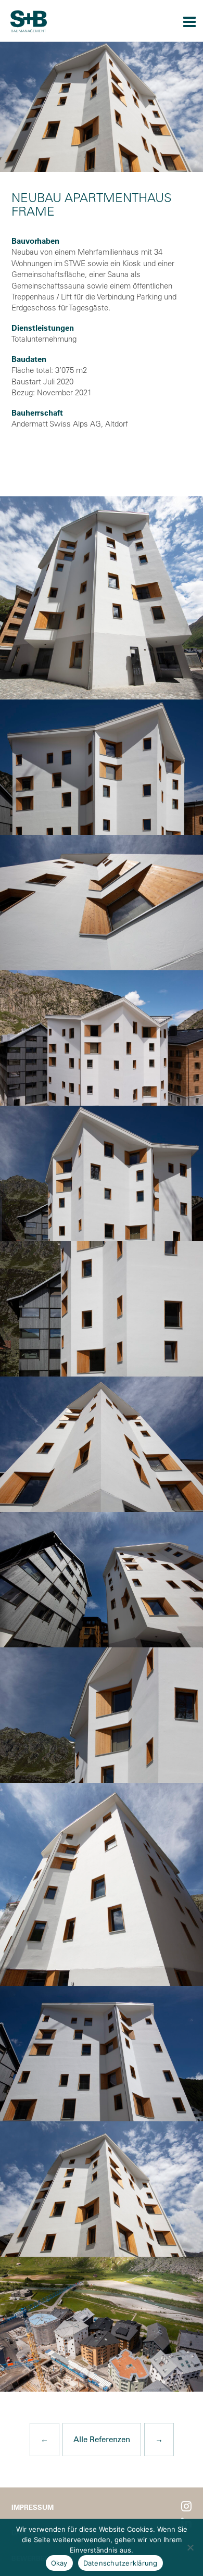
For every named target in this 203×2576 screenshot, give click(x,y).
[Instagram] (186, 2506)
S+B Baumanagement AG (29, 21)
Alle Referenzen (102, 2439)
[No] (190, 2547)
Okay (59, 2563)
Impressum (33, 2507)
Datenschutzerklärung (120, 2563)
